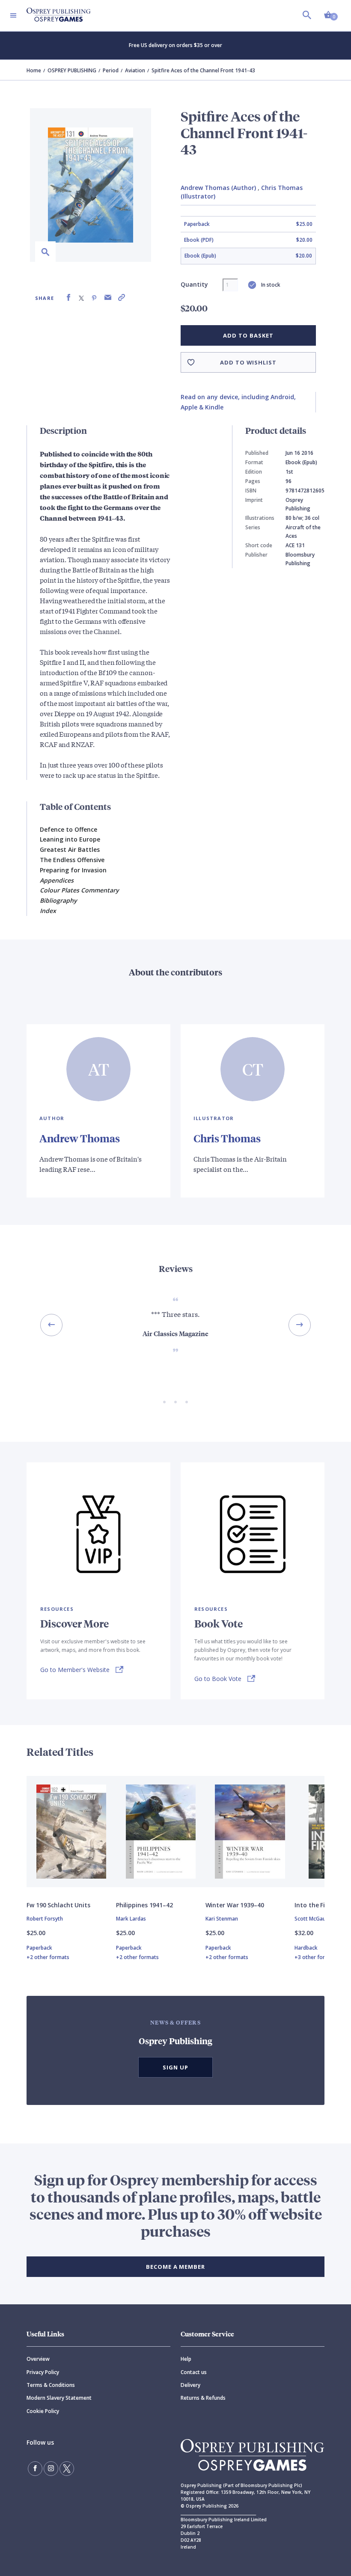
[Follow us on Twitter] (67, 2469)
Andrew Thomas (80, 1138)
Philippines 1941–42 (144, 1905)
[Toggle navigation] (13, 15)
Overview (38, 2359)
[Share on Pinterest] (94, 298)
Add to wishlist (248, 362)
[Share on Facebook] (68, 298)
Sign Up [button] (175, 2067)
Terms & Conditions (51, 2385)
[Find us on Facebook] (35, 2469)
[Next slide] (300, 1325)
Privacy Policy (43, 2372)
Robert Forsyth (45, 1919)
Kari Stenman (222, 1919)
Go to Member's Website (75, 1670)
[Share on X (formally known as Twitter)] (81, 298)
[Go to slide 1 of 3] (164, 1402)
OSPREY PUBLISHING (72, 70)
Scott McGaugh (313, 1919)
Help (186, 2359)
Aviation (135, 70)
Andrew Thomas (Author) (218, 188)
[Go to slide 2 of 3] (175, 1402)
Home (34, 70)
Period (111, 70)
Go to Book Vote (218, 1679)
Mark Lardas (131, 1919)
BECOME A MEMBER (175, 2267)
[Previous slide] (51, 1325)
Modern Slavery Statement (59, 2398)
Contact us (194, 2372)
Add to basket (248, 335)
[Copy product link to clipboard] (122, 298)
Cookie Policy (43, 2411)
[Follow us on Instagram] (51, 2469)
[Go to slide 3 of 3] (187, 1402)
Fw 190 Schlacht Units (58, 1905)
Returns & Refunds (203, 2398)
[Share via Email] (108, 298)
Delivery (190, 2385)
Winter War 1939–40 (235, 1905)
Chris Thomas (227, 1138)
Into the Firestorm (322, 1905)
